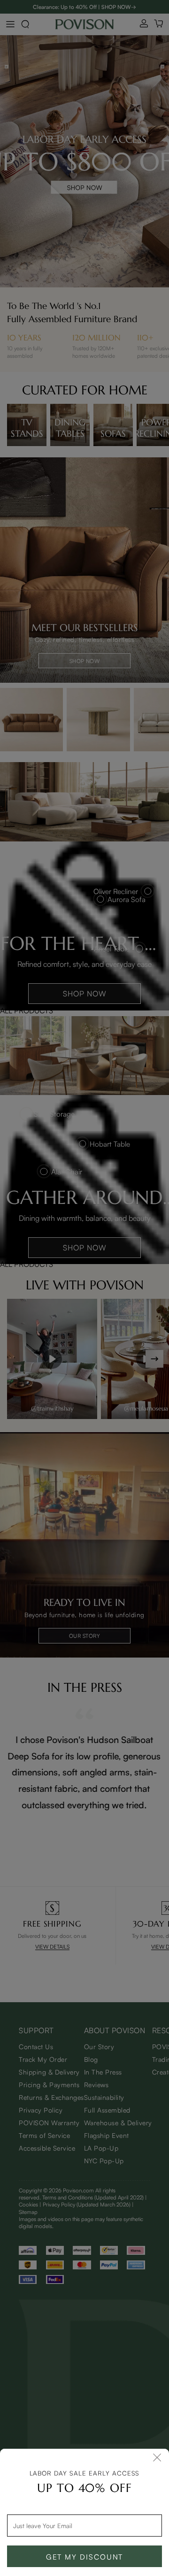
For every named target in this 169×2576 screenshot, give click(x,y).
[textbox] (84, 2525)
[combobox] (84, 2525)
